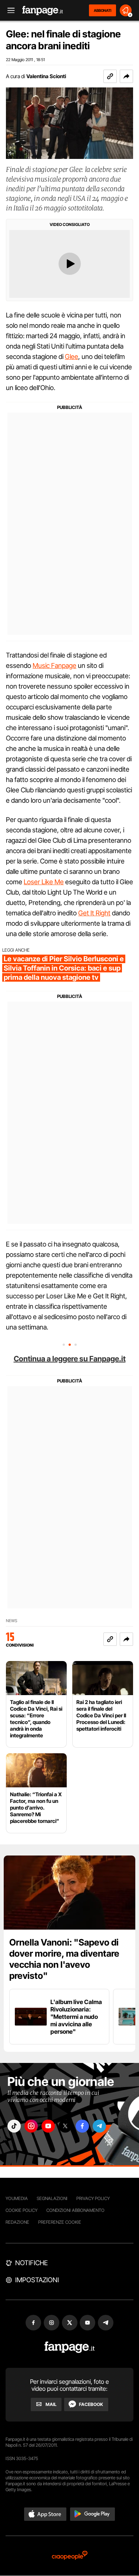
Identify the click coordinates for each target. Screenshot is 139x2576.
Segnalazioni (52, 2198)
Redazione (17, 2222)
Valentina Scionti (46, 76)
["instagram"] (31, 2126)
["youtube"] (48, 2126)
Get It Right (94, 913)
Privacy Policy (93, 2198)
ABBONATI (102, 10)
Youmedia (17, 2198)
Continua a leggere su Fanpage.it (70, 1359)
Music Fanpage (54, 665)
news (12, 1621)
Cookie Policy (21, 2210)
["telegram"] (99, 2126)
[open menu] (9, 11)
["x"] (65, 2126)
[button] (126, 76)
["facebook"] (82, 2126)
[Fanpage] (69, 2347)
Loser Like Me (44, 882)
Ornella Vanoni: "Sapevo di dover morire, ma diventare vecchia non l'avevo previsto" (64, 1959)
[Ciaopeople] (70, 2556)
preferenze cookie (60, 2222)
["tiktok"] (14, 2126)
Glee (72, 357)
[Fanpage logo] (43, 11)
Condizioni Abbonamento (75, 2210)
